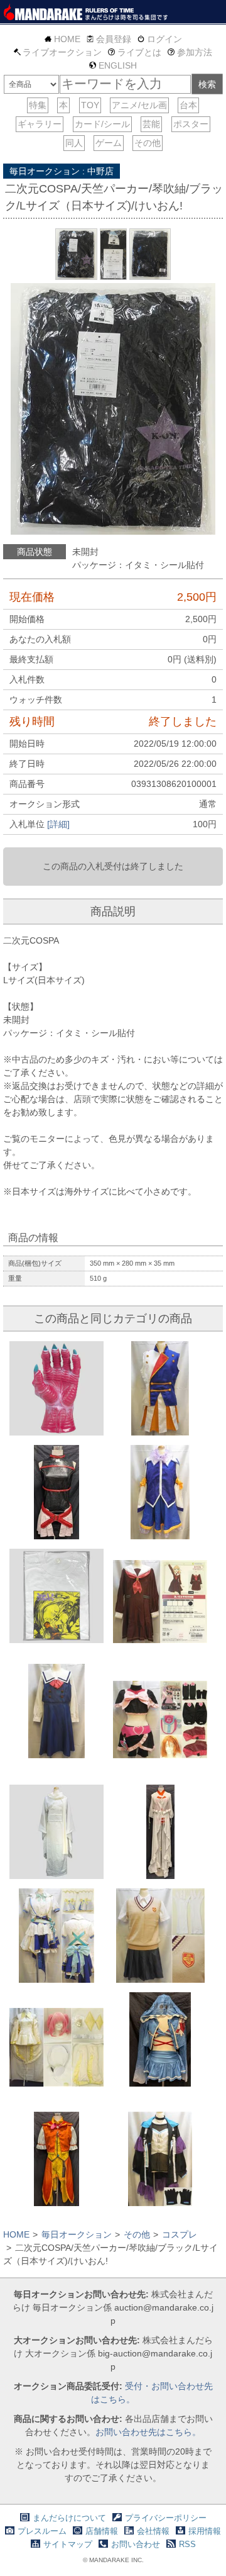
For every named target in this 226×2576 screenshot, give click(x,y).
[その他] (148, 143)
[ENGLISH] (113, 65)
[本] (63, 105)
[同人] (74, 143)
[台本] (188, 105)
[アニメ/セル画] (139, 105)
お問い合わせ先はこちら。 (148, 2432)
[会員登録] (109, 39)
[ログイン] (160, 39)
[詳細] (58, 824)
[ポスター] (191, 124)
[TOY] (90, 105)
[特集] (38, 105)
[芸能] (151, 124)
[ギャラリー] (40, 124)
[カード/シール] (102, 124)
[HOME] (62, 39)
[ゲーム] (109, 143)
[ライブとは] (135, 52)
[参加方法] (190, 52)
